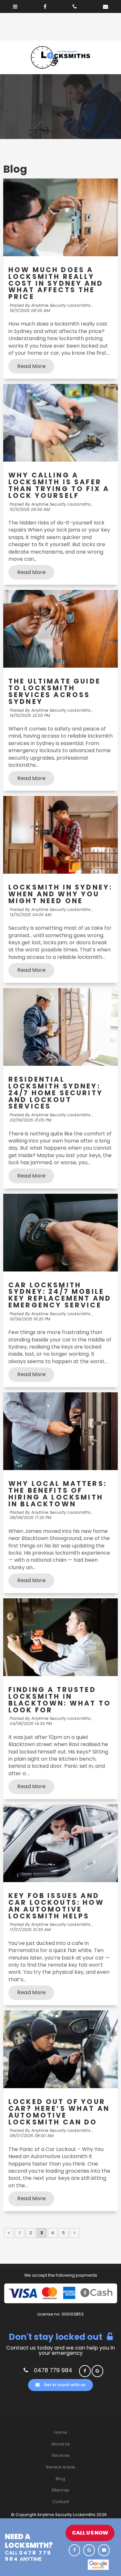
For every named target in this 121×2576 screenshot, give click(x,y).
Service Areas (60, 2467)
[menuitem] (60, 2432)
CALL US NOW (90, 2533)
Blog (60, 2479)
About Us (61, 2444)
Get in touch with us (65, 2385)
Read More (31, 366)
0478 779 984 (53, 2370)
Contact (61, 2502)
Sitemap (60, 2490)
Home (61, 2432)
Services (61, 2455)
